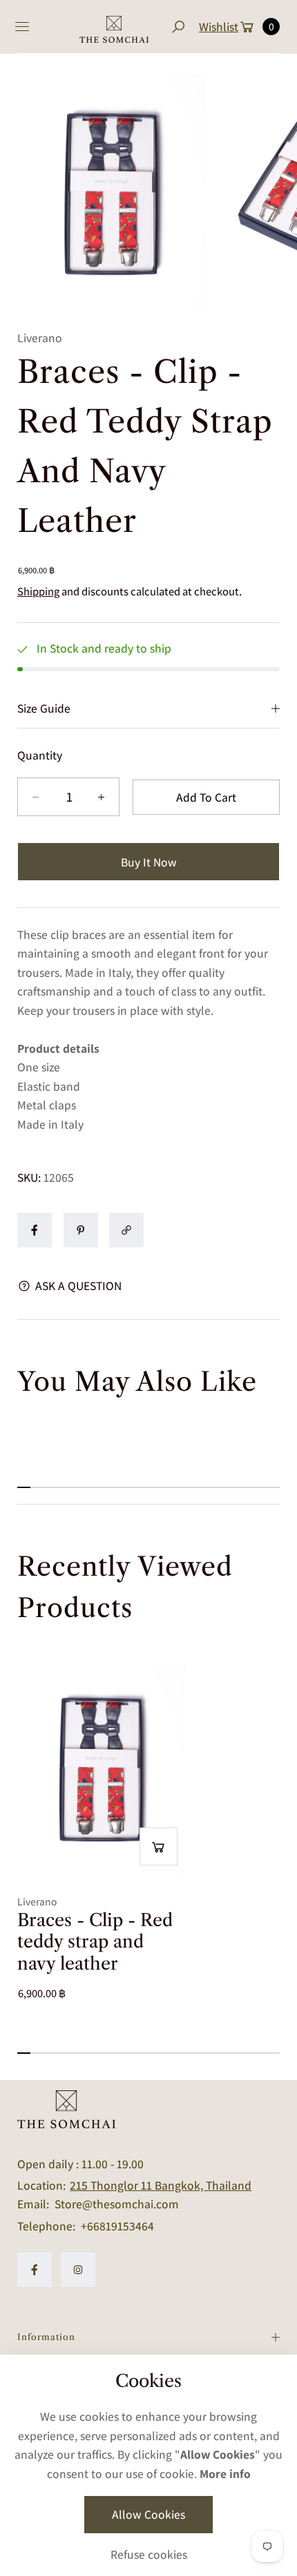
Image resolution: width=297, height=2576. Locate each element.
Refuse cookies (149, 2554)
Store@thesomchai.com (115, 2204)
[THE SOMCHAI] (114, 27)
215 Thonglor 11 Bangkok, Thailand (161, 2185)
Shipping (38, 591)
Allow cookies (148, 2514)
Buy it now (149, 862)
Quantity (40, 755)
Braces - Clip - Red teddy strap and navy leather (95, 1942)
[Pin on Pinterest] (81, 1230)
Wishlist (219, 27)
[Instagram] (78, 2270)
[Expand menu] (22, 27)
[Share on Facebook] (35, 1230)
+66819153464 (117, 2226)
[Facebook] (35, 2270)
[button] (178, 27)
